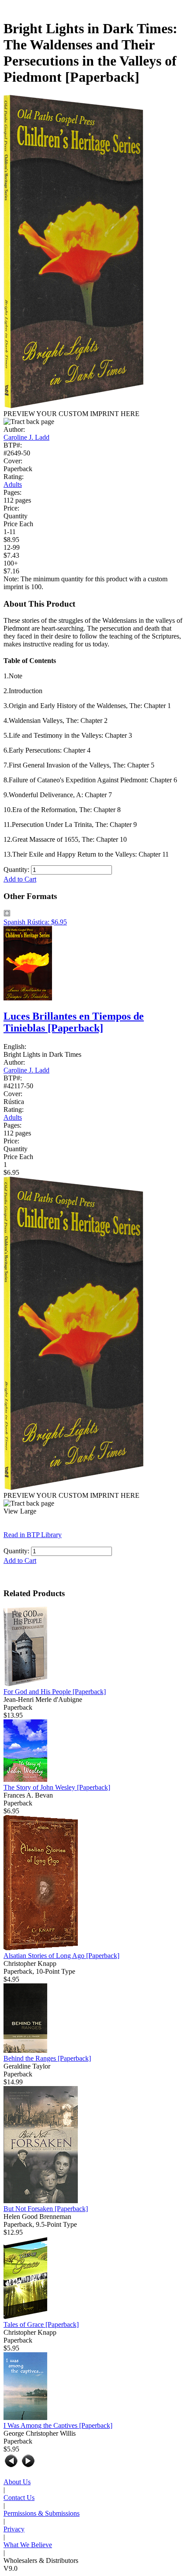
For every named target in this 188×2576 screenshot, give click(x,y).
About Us (17, 2482)
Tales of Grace (41, 2324)
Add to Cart (20, 879)
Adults (13, 484)
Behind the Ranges (47, 2058)
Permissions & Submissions (42, 2513)
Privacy (14, 2529)
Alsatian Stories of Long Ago (61, 1956)
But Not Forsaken (46, 2209)
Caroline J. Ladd (26, 437)
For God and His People (55, 1692)
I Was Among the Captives (58, 2425)
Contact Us (19, 2498)
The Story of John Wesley (57, 1787)
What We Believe (28, 2545)
